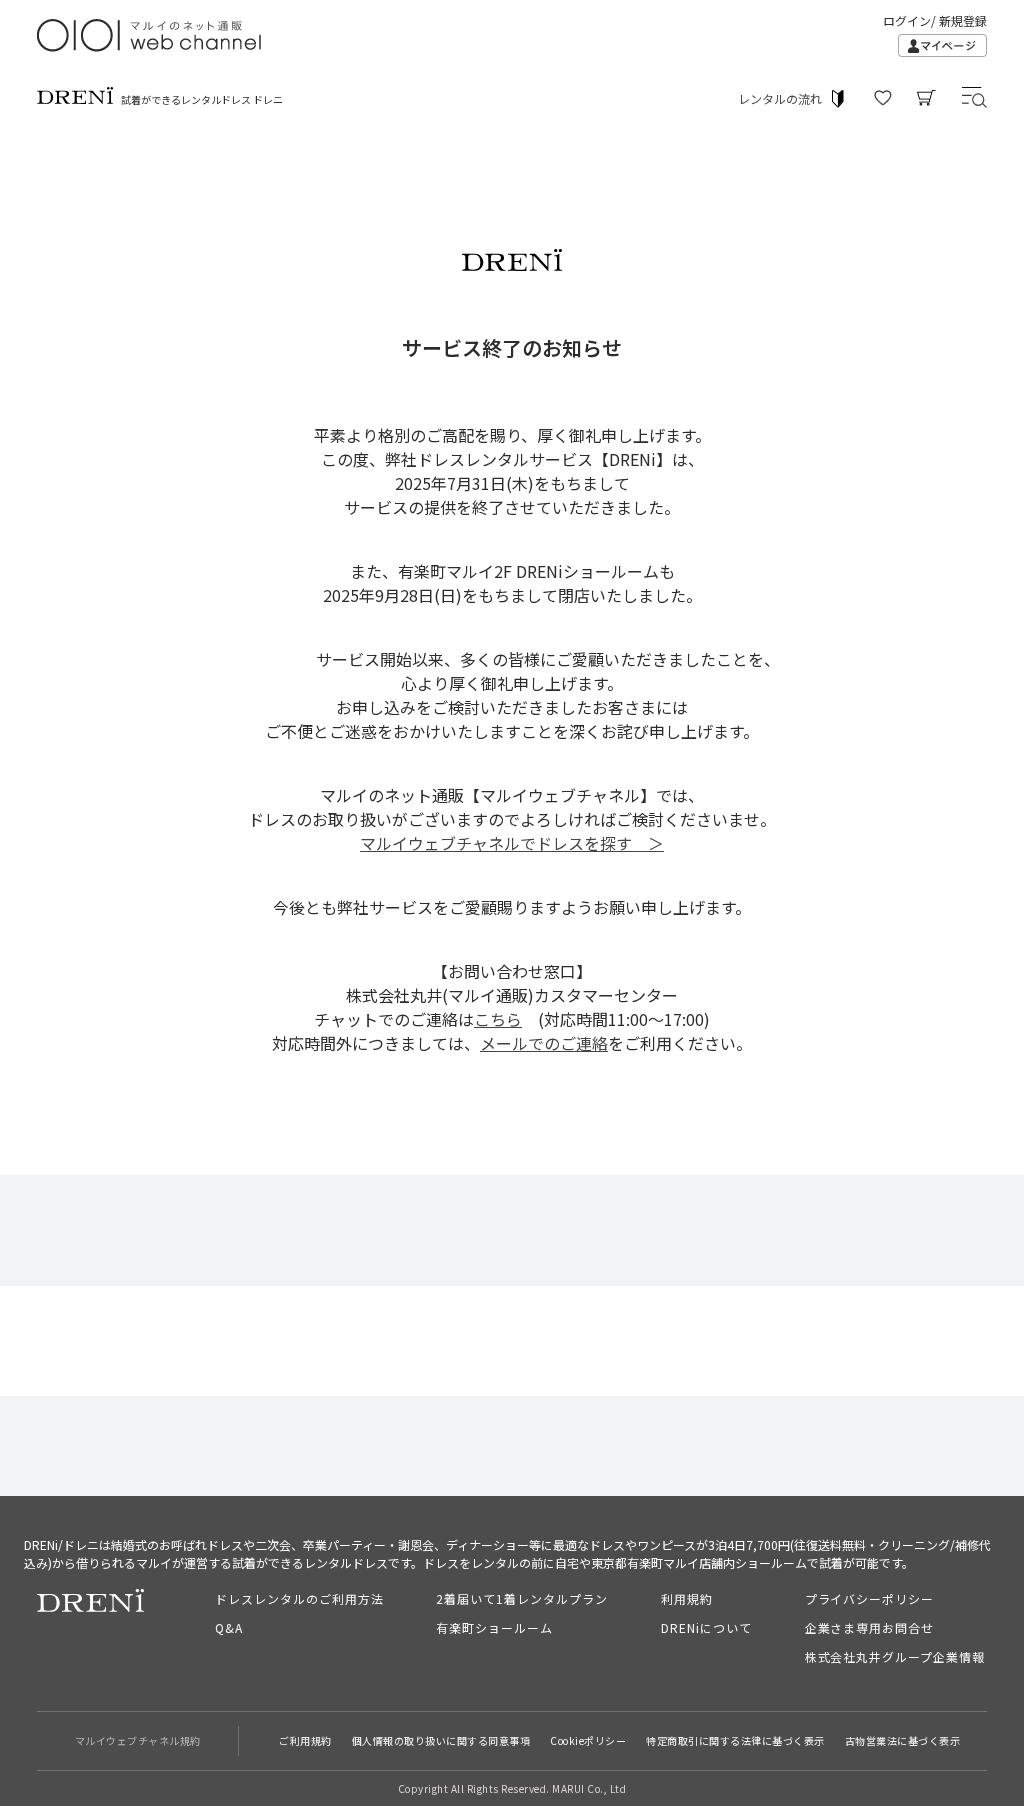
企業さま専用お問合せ (870, 1627)
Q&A (229, 1627)
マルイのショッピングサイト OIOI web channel (150, 35)
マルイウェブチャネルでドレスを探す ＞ (512, 843)
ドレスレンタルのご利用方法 (299, 1598)
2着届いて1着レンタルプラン (521, 1598)
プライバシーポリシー (870, 1598)
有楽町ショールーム (494, 1627)
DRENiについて (706, 1627)
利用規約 (687, 1598)
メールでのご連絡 (544, 1043)
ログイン (907, 20)
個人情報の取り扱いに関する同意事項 (441, 1740)
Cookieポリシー (588, 1740)
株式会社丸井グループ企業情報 (895, 1656)
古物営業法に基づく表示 (903, 1740)
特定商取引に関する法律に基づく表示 (735, 1740)
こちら (498, 1019)
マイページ (942, 45)
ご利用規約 (305, 1740)
